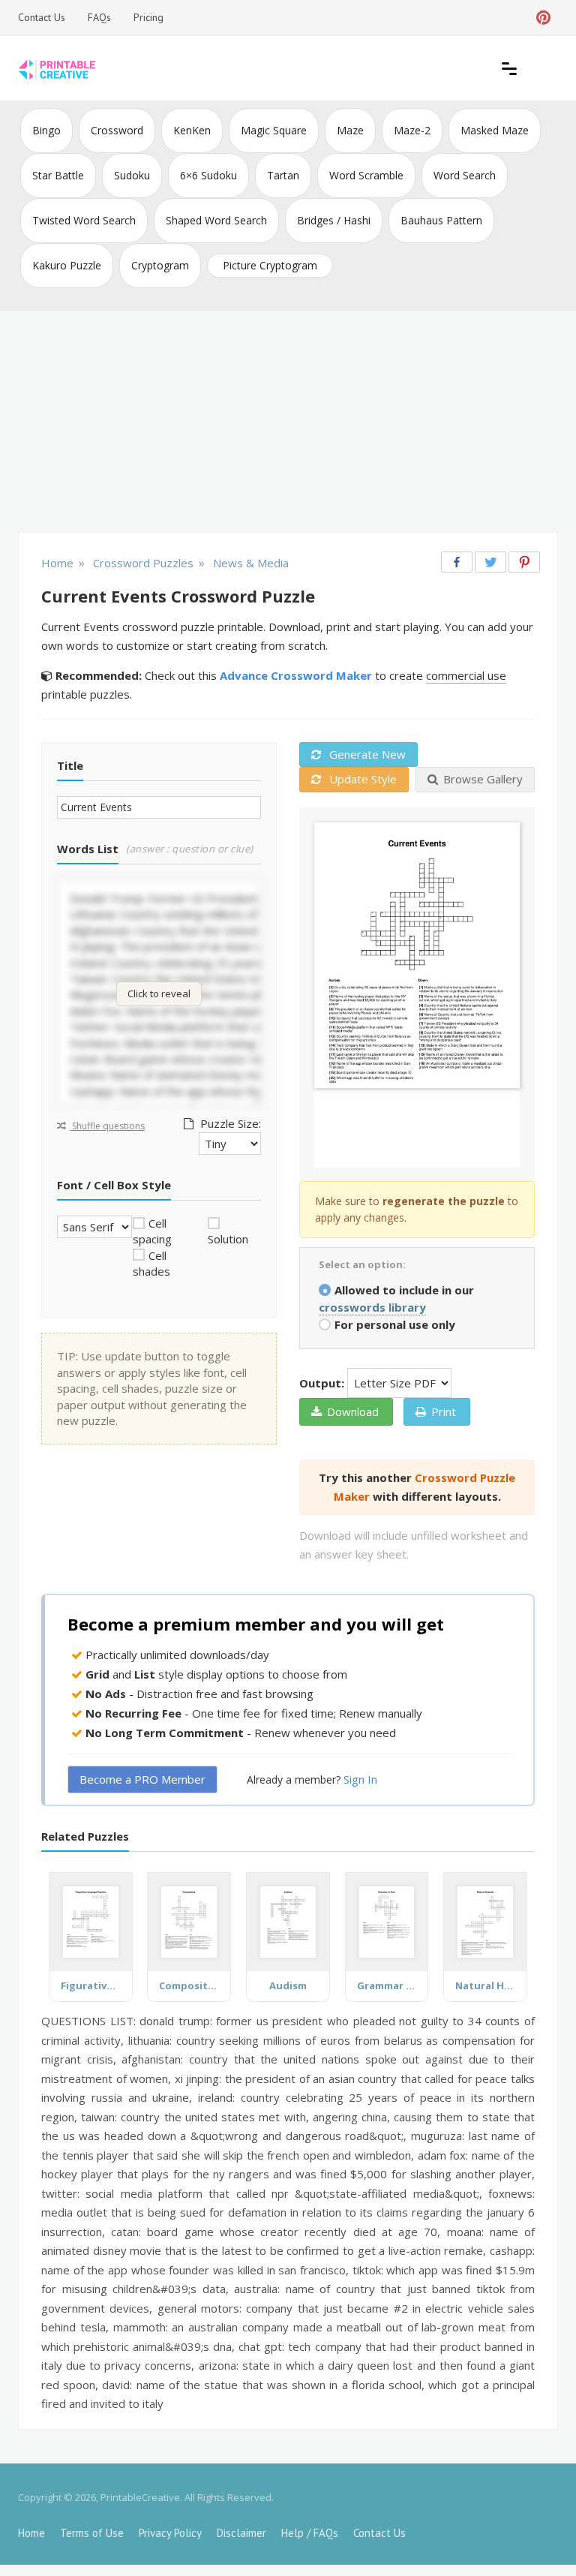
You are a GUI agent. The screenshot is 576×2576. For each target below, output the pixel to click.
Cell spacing (152, 1231)
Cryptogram (160, 265)
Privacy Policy (170, 2533)
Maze (350, 130)
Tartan (283, 175)
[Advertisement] (288, 423)
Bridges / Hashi (334, 220)
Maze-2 (412, 130)
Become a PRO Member (142, 1779)
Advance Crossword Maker (296, 675)
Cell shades (151, 1263)
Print (444, 1411)
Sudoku (132, 175)
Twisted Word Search (84, 220)
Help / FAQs (310, 2533)
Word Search (465, 175)
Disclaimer (241, 2533)
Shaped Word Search (216, 220)
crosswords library (372, 1307)
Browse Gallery (483, 779)
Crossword (117, 130)
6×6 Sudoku (208, 175)
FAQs (99, 17)
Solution (228, 1239)
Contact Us (42, 17)
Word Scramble (366, 175)
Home (31, 2533)
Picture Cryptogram (270, 265)
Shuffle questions (107, 1126)
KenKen (192, 130)
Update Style (361, 779)
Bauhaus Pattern (441, 220)
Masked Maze (495, 130)
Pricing (148, 17)
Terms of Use (92, 2533)
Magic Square (274, 130)
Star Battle (58, 175)
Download (353, 1411)
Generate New (366, 754)
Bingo (46, 130)
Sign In (360, 1779)
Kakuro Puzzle (67, 265)
